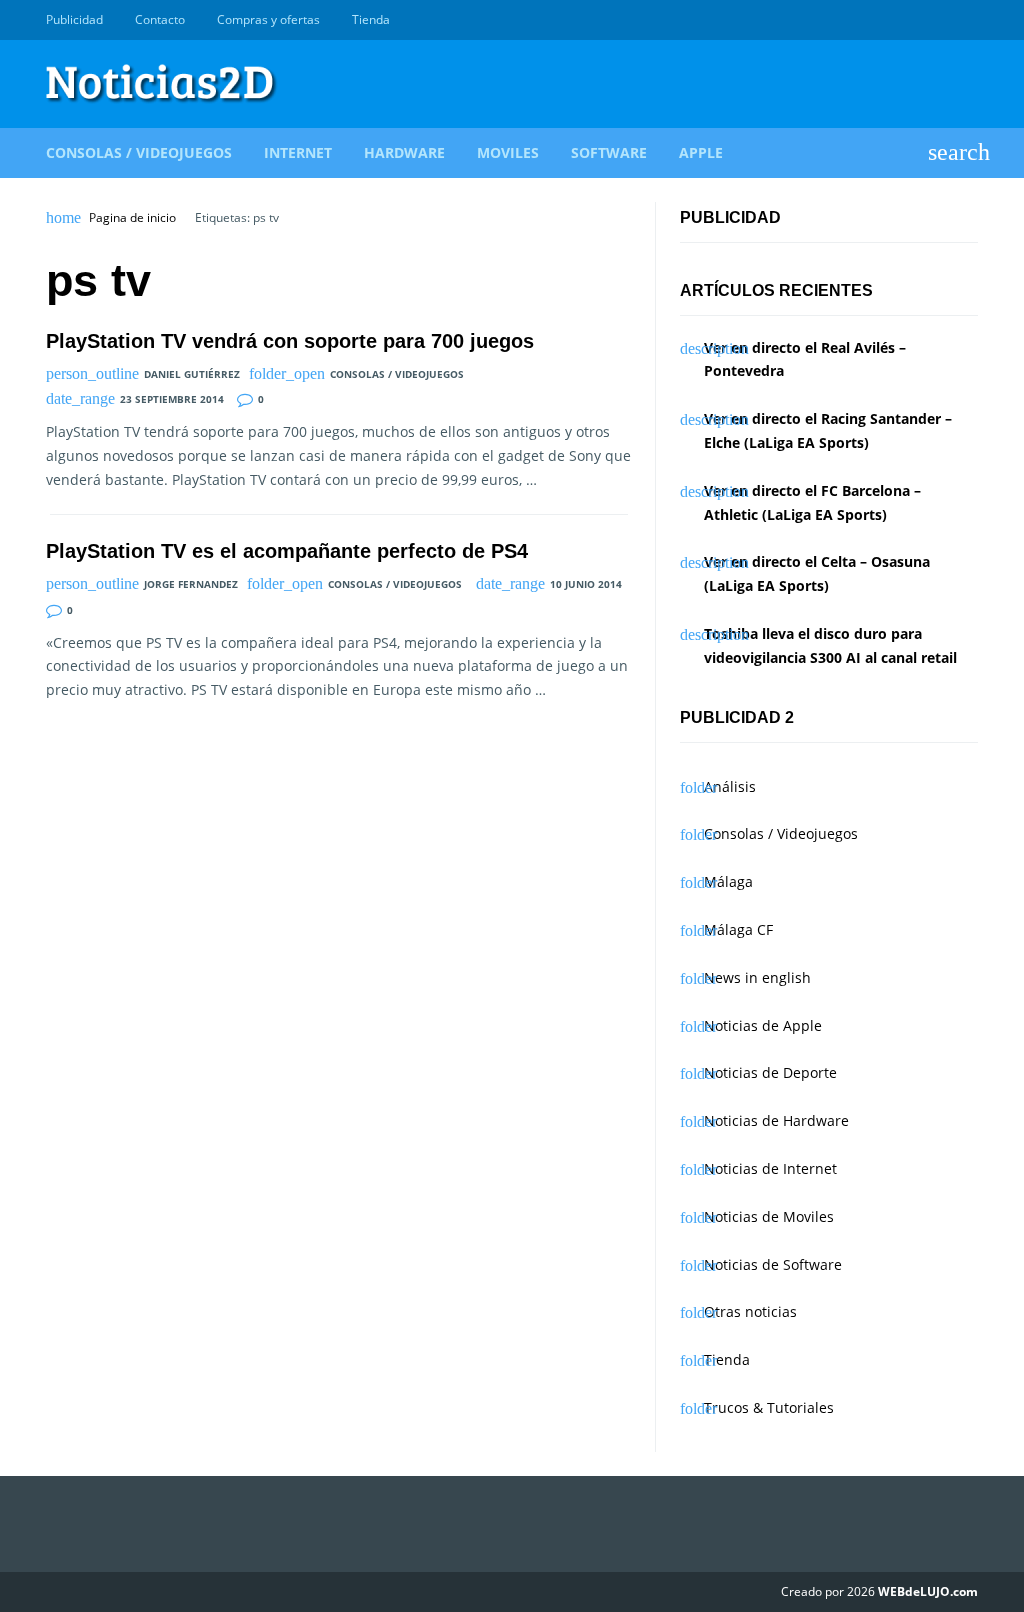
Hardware (404, 152)
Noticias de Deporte (770, 1072)
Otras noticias (750, 1311)
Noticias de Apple (763, 1025)
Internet (298, 152)
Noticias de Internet (770, 1168)
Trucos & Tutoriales (769, 1407)
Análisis (730, 786)
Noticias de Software (773, 1264)
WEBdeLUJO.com (928, 1591)
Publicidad (74, 19)
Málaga (728, 881)
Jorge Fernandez (191, 584)
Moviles (508, 152)
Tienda (371, 19)
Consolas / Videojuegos (139, 152)
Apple (701, 152)
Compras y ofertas (268, 19)
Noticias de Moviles (769, 1216)
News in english (757, 977)
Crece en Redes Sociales (967, 20)
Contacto (160, 19)
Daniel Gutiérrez (192, 374)
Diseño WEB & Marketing (944, 20)
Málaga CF (738, 929)
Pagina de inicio (132, 218)
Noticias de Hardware (776, 1120)
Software (609, 152)
